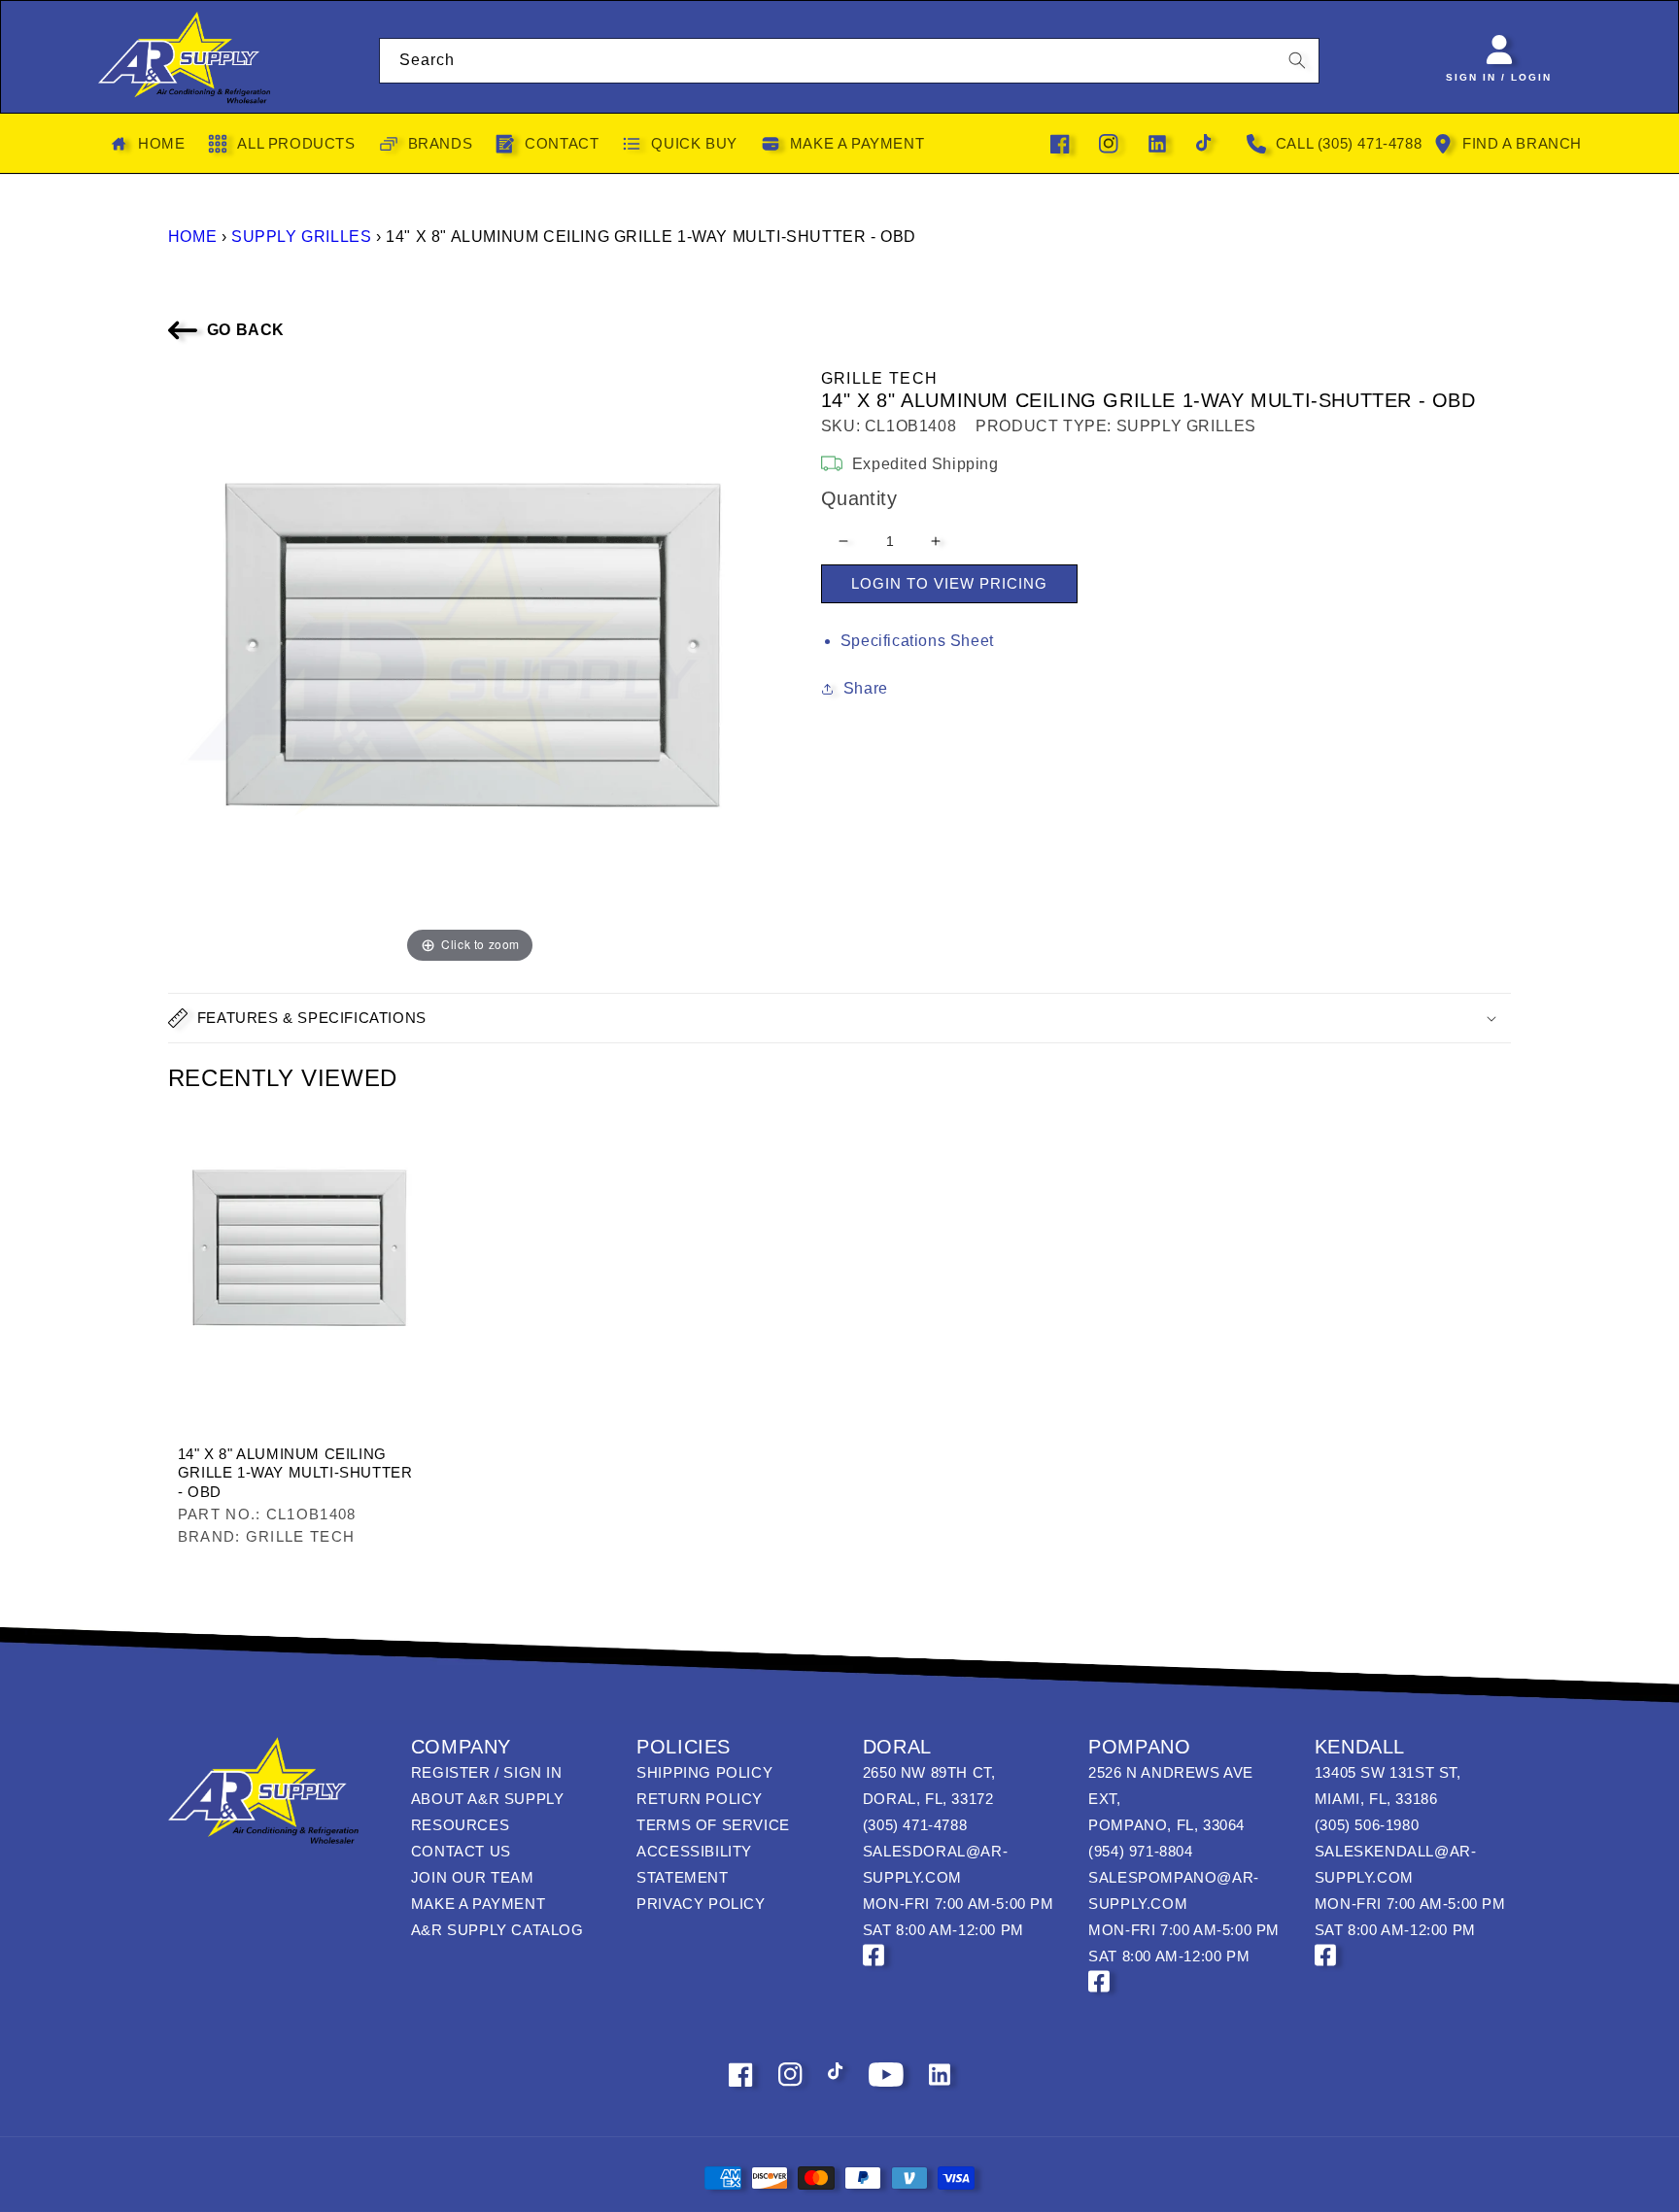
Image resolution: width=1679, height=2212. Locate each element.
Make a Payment (478, 1904)
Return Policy (700, 1799)
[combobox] (850, 61)
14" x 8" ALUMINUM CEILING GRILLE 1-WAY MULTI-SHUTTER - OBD (295, 1473)
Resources (460, 1825)
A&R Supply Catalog (497, 1930)
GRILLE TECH (879, 378)
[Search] (1297, 60)
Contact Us (461, 1851)
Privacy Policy (701, 1904)
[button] (839, 1018)
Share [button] (866, 688)
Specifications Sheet (917, 641)
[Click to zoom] (470, 665)
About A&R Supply (488, 1799)
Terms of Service (713, 1825)
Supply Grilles (301, 237)
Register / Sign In (487, 1772)
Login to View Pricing (949, 583)
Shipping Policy (704, 1772)
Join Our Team (473, 1877)
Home (192, 237)
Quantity (859, 498)
